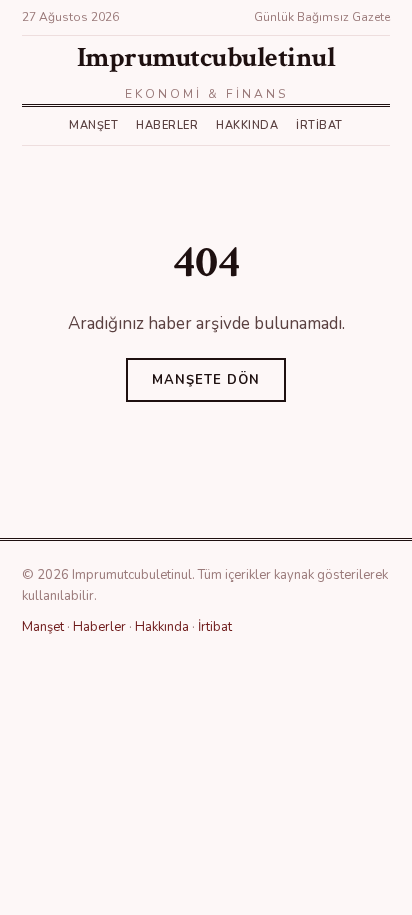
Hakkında (247, 125)
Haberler (167, 125)
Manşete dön (206, 380)
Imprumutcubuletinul (206, 57)
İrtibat (319, 125)
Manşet (93, 125)
